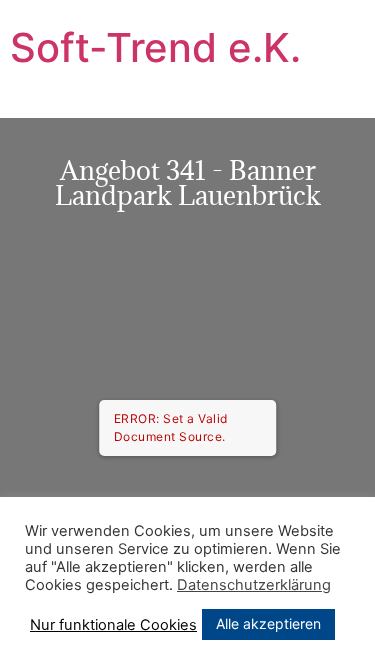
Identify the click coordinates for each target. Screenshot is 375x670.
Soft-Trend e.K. (155, 47)
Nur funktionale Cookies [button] (113, 625)
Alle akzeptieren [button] (268, 623)
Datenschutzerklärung (254, 585)
